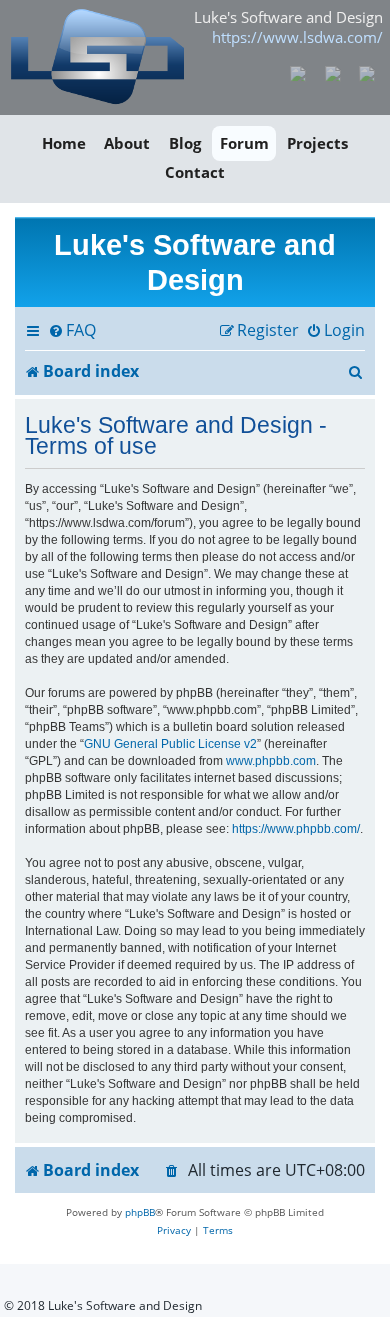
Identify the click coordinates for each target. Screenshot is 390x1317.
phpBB (140, 1212)
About (127, 143)
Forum (244, 143)
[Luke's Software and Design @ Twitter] (367, 72)
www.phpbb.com (271, 761)
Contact (195, 173)
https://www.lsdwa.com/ (297, 37)
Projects (317, 143)
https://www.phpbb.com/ (296, 829)
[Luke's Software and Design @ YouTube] (332, 72)
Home (64, 143)
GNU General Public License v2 (170, 744)
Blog (185, 143)
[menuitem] (72, 331)
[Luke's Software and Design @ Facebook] (298, 72)
